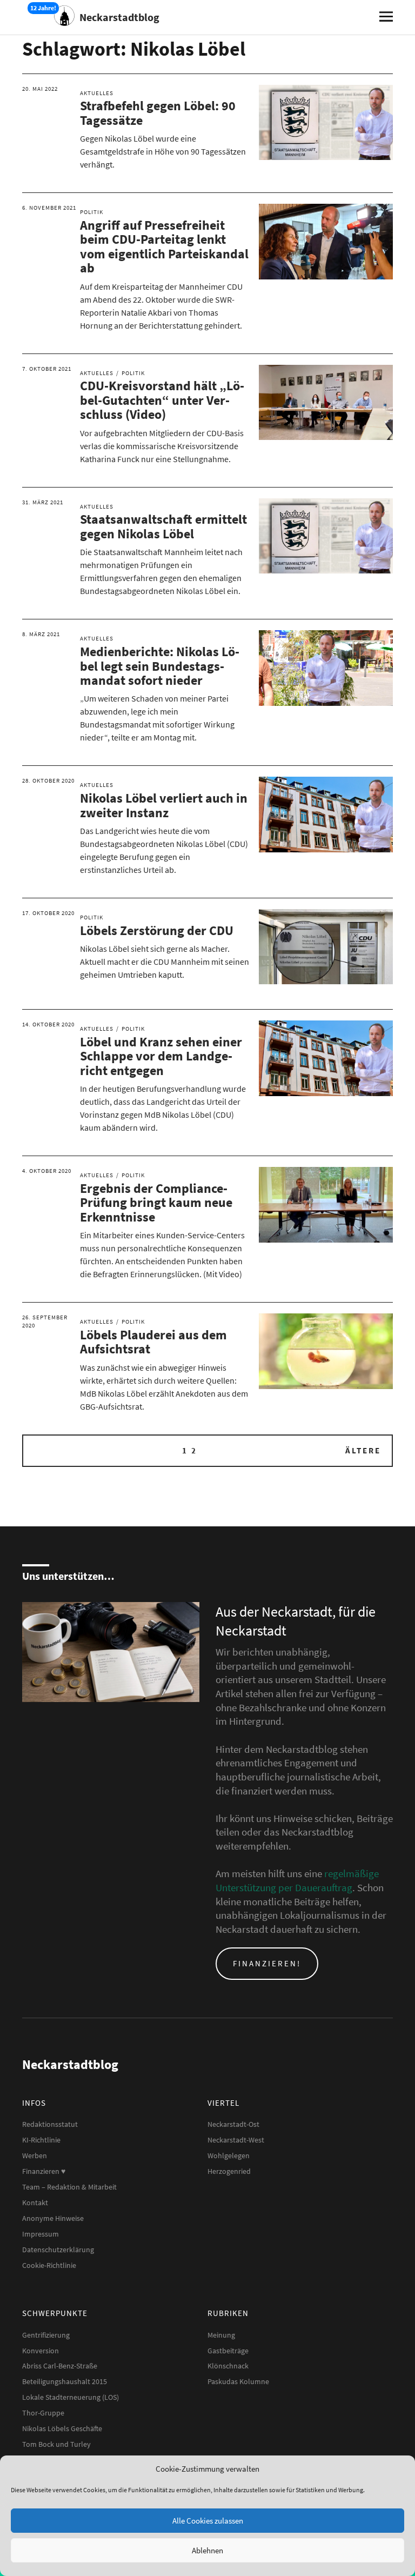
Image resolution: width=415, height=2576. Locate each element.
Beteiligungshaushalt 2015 (65, 2381)
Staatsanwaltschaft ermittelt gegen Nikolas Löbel (163, 526)
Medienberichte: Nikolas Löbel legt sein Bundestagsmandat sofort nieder (160, 666)
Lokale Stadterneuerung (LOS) (71, 2397)
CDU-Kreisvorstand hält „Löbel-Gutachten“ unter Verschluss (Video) (162, 400)
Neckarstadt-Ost (233, 2124)
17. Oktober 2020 (48, 913)
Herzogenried (229, 2171)
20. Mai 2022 (40, 89)
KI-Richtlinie (41, 2140)
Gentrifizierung (46, 2335)
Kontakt (35, 2203)
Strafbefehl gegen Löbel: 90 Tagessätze (158, 113)
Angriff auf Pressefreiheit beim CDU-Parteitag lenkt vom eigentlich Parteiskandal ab (164, 246)
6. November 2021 (49, 208)
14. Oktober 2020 (48, 1024)
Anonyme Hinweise (53, 2218)
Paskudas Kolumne (238, 2381)
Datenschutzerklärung (58, 2250)
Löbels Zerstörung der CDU (157, 930)
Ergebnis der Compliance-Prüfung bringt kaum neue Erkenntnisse (156, 1203)
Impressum (41, 2234)
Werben (35, 2155)
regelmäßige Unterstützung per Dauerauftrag (297, 1880)
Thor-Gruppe (43, 2413)
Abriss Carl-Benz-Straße (60, 2366)
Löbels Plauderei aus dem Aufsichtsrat (153, 1342)
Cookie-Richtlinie (49, 2265)
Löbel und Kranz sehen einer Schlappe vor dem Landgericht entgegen (161, 1056)
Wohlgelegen (229, 2155)
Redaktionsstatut (50, 2124)
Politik (92, 212)
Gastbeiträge (228, 2351)
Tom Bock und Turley (56, 2444)
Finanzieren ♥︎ (44, 2171)
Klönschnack (228, 2366)
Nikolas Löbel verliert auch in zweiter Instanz (164, 805)
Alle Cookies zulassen (208, 2521)
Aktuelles (97, 93)
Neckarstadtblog (119, 17)
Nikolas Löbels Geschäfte (62, 2428)
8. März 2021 (41, 634)
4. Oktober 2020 (47, 1171)
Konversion (41, 2351)
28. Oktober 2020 (48, 780)
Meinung (221, 2335)
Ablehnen (207, 2550)
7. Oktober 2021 (47, 369)
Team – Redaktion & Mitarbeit (69, 2187)
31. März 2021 (43, 502)
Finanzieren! (267, 1963)
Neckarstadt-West (236, 2140)
